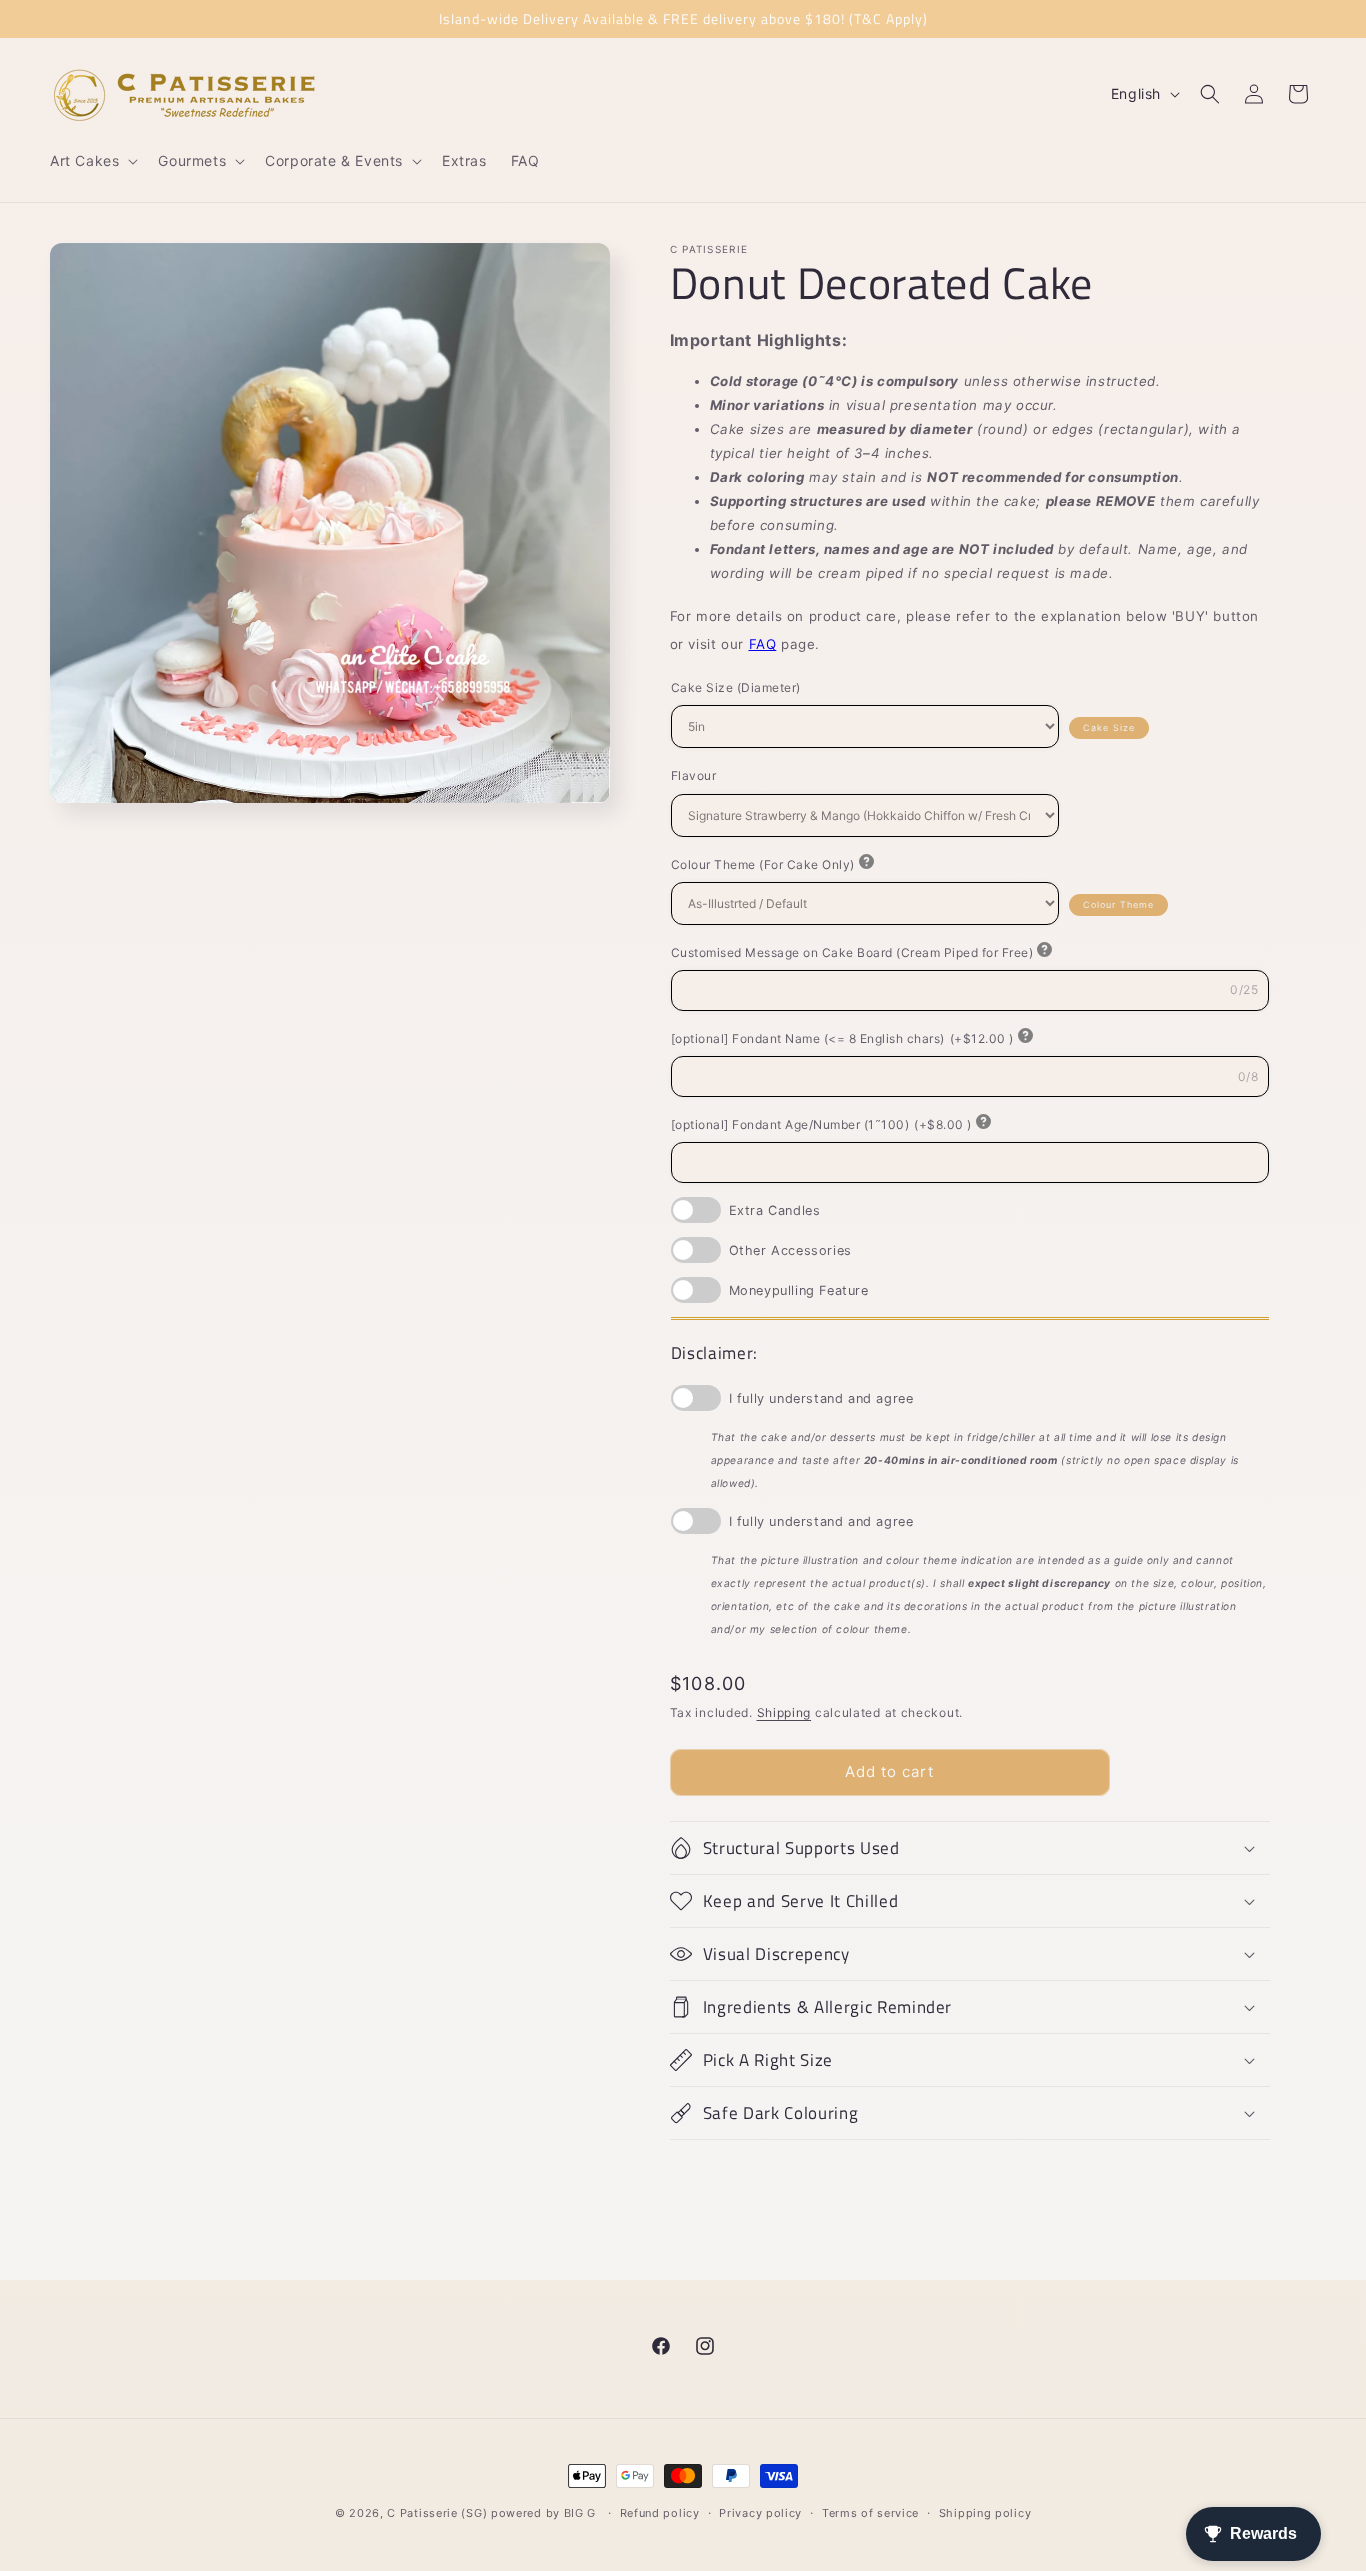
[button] (92, 161)
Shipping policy (985, 2513)
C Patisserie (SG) (437, 2513)
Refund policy (660, 2513)
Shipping (784, 1712)
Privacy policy (760, 2513)
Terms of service (870, 2513)
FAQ (763, 644)
